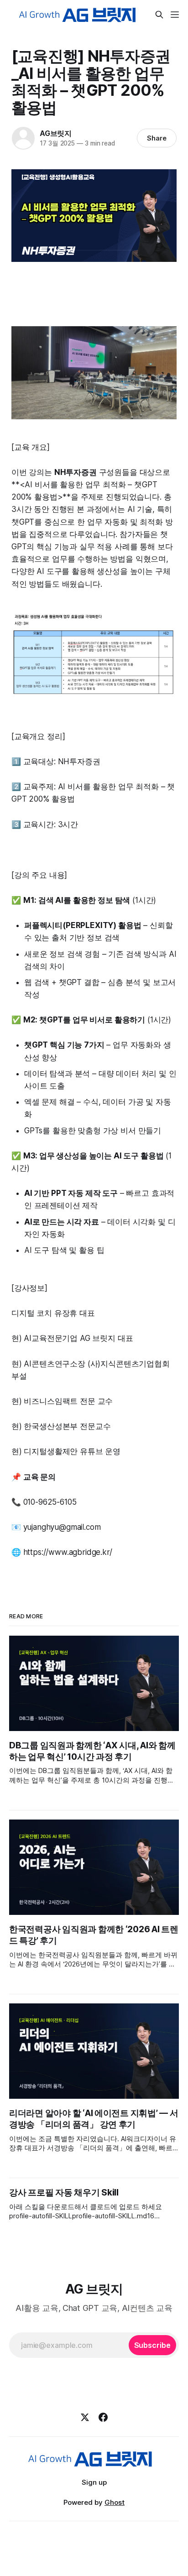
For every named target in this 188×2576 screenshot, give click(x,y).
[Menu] (175, 15)
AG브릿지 (56, 133)
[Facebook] (103, 2417)
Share (157, 138)
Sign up (94, 2482)
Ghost (115, 2502)
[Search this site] (159, 15)
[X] (85, 2417)
